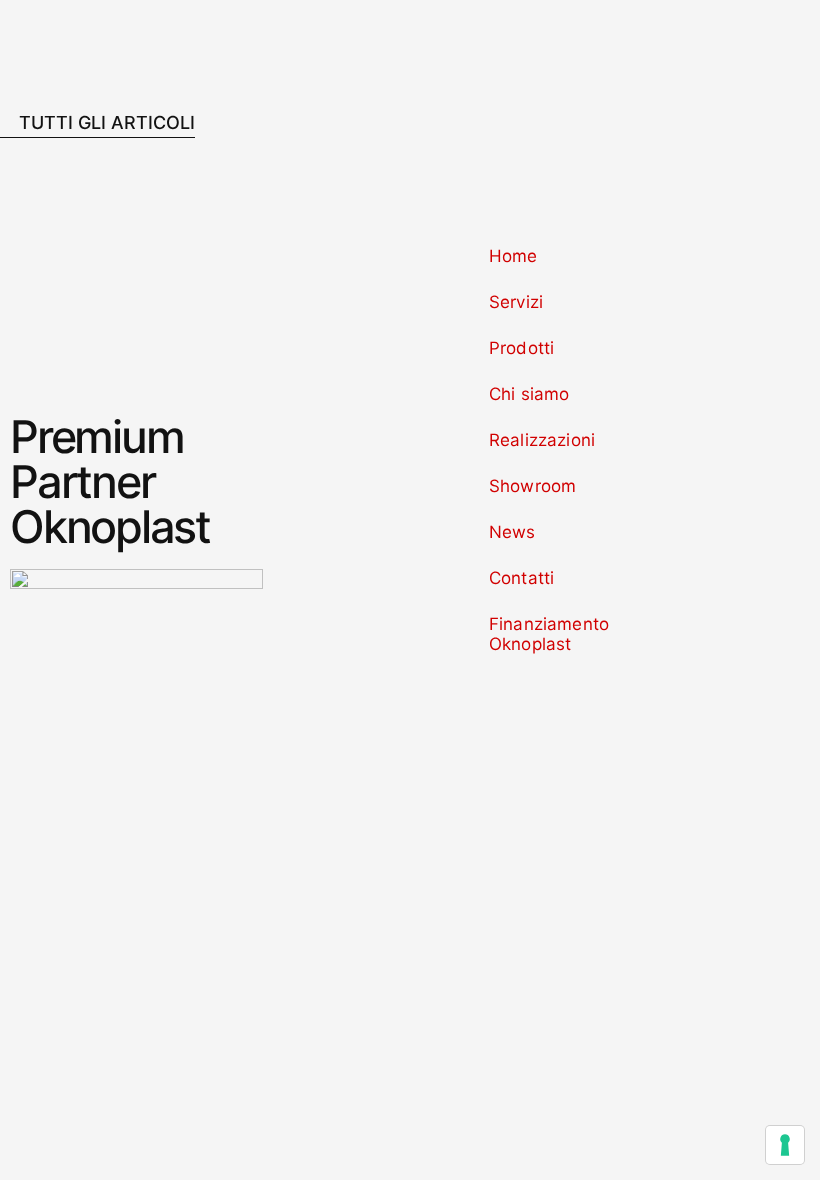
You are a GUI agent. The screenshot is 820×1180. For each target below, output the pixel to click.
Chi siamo (529, 394)
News (512, 532)
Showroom (532, 486)
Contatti (521, 578)
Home (513, 256)
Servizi (516, 302)
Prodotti (521, 348)
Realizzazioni (542, 440)
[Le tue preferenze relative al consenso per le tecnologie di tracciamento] (785, 1145)
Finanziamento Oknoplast (549, 634)
